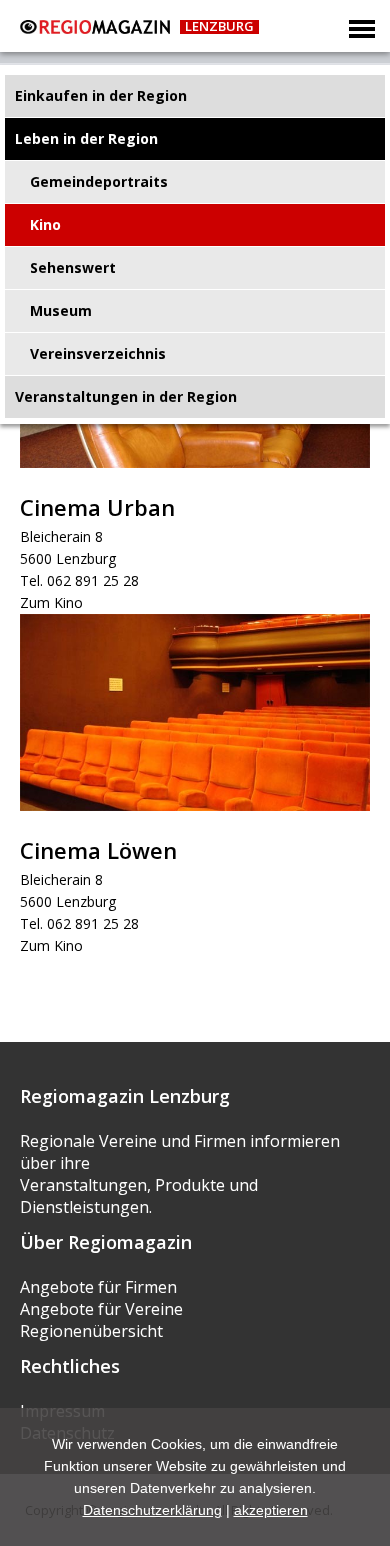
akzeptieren (271, 1510)
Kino (45, 224)
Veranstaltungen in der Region (126, 396)
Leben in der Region (86, 138)
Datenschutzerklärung (152, 1510)
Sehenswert (73, 267)
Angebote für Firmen (98, 1287)
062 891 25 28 (93, 580)
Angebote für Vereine (101, 1309)
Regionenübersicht (91, 1331)
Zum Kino (51, 602)
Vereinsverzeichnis (98, 353)
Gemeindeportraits (99, 181)
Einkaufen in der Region (101, 95)
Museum (61, 310)
